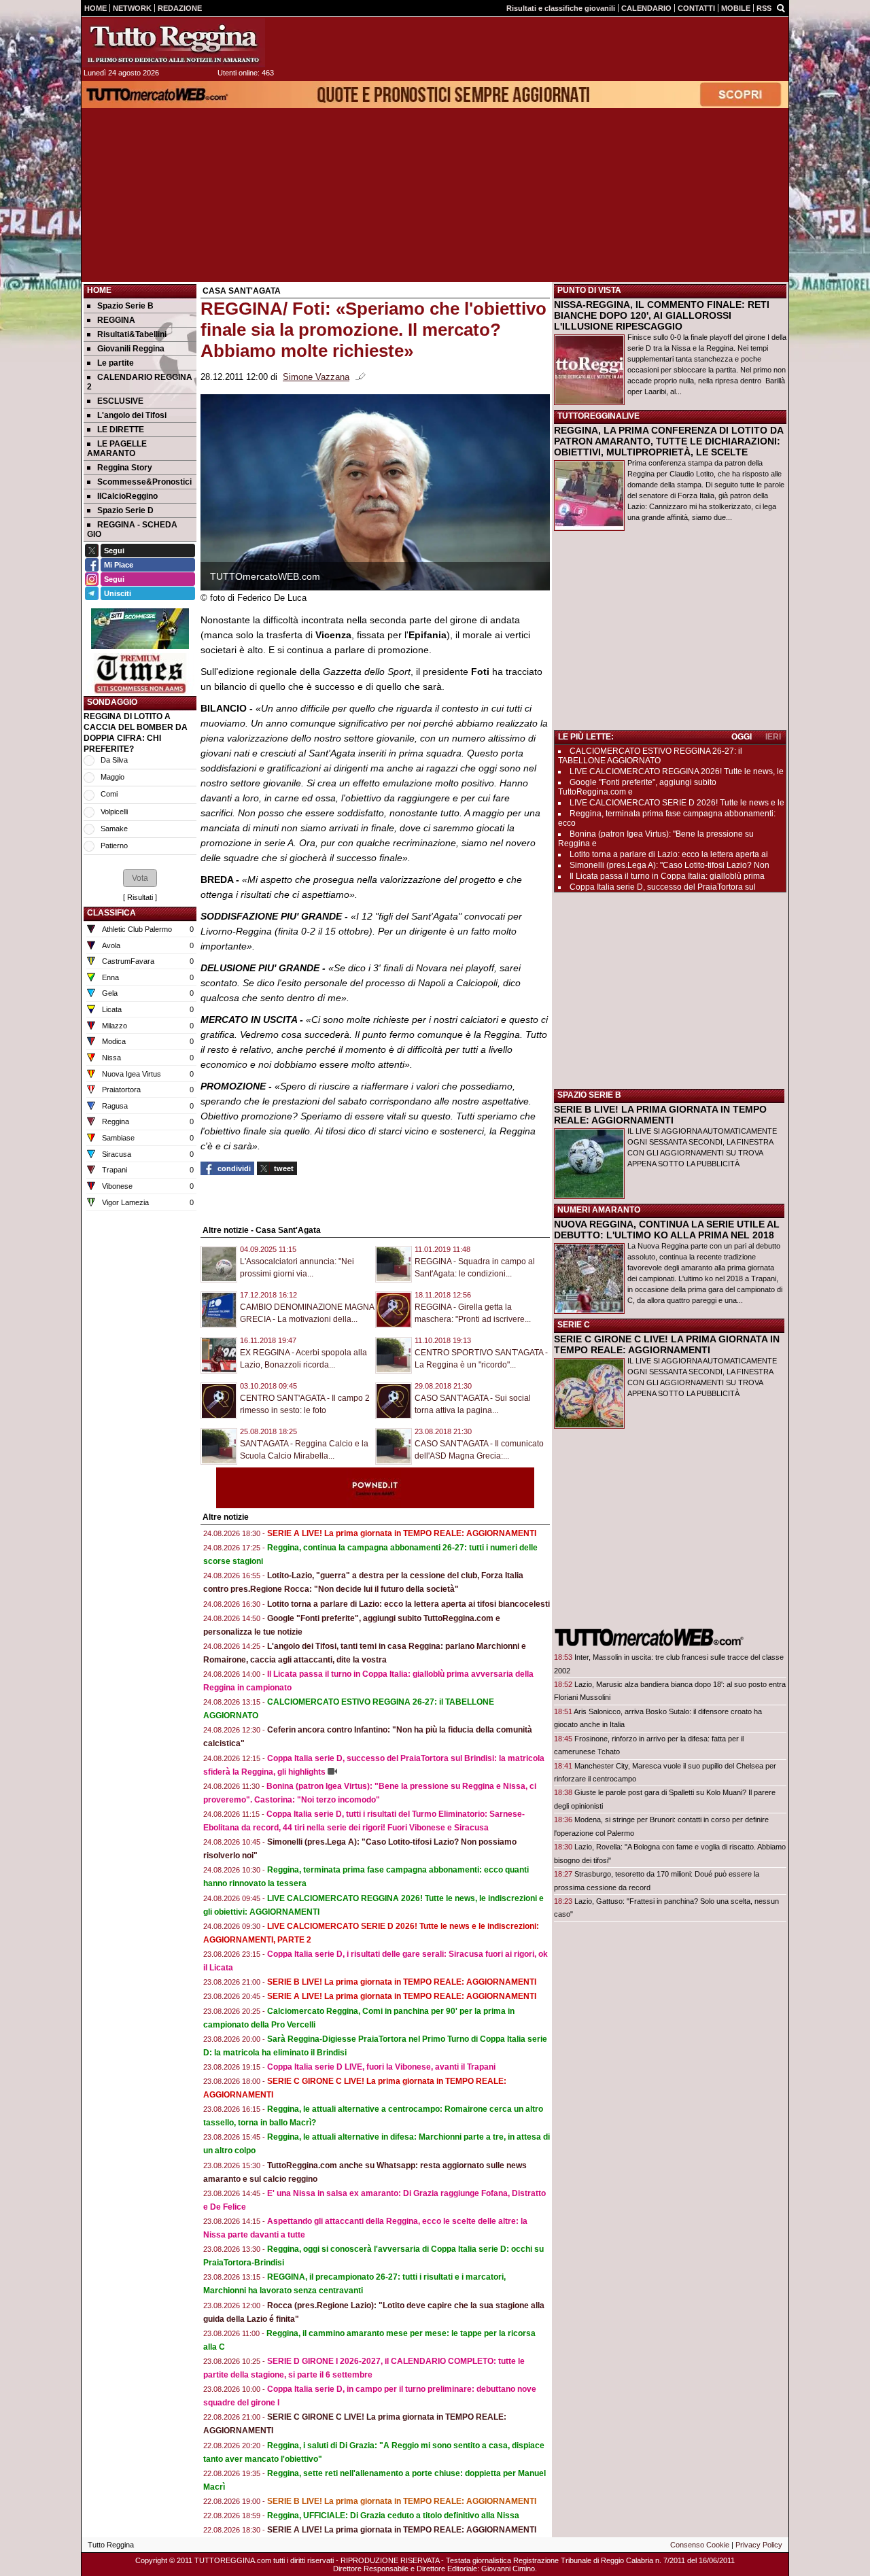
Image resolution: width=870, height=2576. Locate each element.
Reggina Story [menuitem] (125, 468)
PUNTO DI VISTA (589, 290)
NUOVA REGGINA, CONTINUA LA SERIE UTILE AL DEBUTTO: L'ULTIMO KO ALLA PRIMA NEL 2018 (667, 1230)
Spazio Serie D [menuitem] (125, 510)
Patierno (114, 846)
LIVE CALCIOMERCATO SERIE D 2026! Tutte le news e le (677, 803)
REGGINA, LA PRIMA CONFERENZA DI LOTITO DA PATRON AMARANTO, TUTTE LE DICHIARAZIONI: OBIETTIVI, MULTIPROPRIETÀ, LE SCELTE (668, 441)
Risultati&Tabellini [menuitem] (132, 334)
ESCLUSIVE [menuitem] (120, 401)
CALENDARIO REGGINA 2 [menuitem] (140, 382)
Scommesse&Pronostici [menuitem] (144, 482)
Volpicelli (114, 812)
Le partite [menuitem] (116, 363)
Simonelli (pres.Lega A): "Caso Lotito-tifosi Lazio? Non (669, 865)
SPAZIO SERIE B (589, 1095)
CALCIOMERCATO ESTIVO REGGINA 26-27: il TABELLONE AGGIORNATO (650, 756)
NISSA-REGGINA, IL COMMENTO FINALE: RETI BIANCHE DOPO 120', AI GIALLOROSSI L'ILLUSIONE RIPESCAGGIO (662, 315)
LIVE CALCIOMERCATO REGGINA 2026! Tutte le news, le (677, 771)
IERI (773, 737)
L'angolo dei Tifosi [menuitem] (132, 415)
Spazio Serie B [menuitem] (125, 306)
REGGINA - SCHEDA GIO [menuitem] (132, 529)
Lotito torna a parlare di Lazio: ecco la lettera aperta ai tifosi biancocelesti (408, 1604)
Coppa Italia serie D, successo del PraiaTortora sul (663, 887)
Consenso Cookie (700, 2545)
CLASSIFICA (111, 913)
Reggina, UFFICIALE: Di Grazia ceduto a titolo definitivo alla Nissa (393, 2516)
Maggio (112, 777)
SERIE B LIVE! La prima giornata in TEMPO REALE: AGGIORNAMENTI (402, 1982)
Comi (109, 794)
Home (99, 290)
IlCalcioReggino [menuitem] (127, 496)
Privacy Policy (759, 2545)
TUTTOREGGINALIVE (598, 416)
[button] (140, 878)
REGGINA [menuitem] (116, 320)
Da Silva (114, 760)
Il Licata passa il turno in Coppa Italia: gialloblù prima (667, 876)
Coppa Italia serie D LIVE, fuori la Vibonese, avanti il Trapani (381, 2067)
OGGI (742, 737)
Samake (114, 829)
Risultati (140, 897)
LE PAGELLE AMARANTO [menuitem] (117, 449)
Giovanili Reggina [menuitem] (131, 349)
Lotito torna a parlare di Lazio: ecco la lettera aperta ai (669, 854)
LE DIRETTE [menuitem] (121, 430)
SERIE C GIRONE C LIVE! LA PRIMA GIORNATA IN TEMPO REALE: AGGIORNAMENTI (667, 1344)
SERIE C (574, 1325)
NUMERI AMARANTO (599, 1210)
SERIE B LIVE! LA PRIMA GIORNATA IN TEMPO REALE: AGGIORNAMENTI (660, 1115)
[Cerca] (781, 7)
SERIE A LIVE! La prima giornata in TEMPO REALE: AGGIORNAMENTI (402, 1533)
